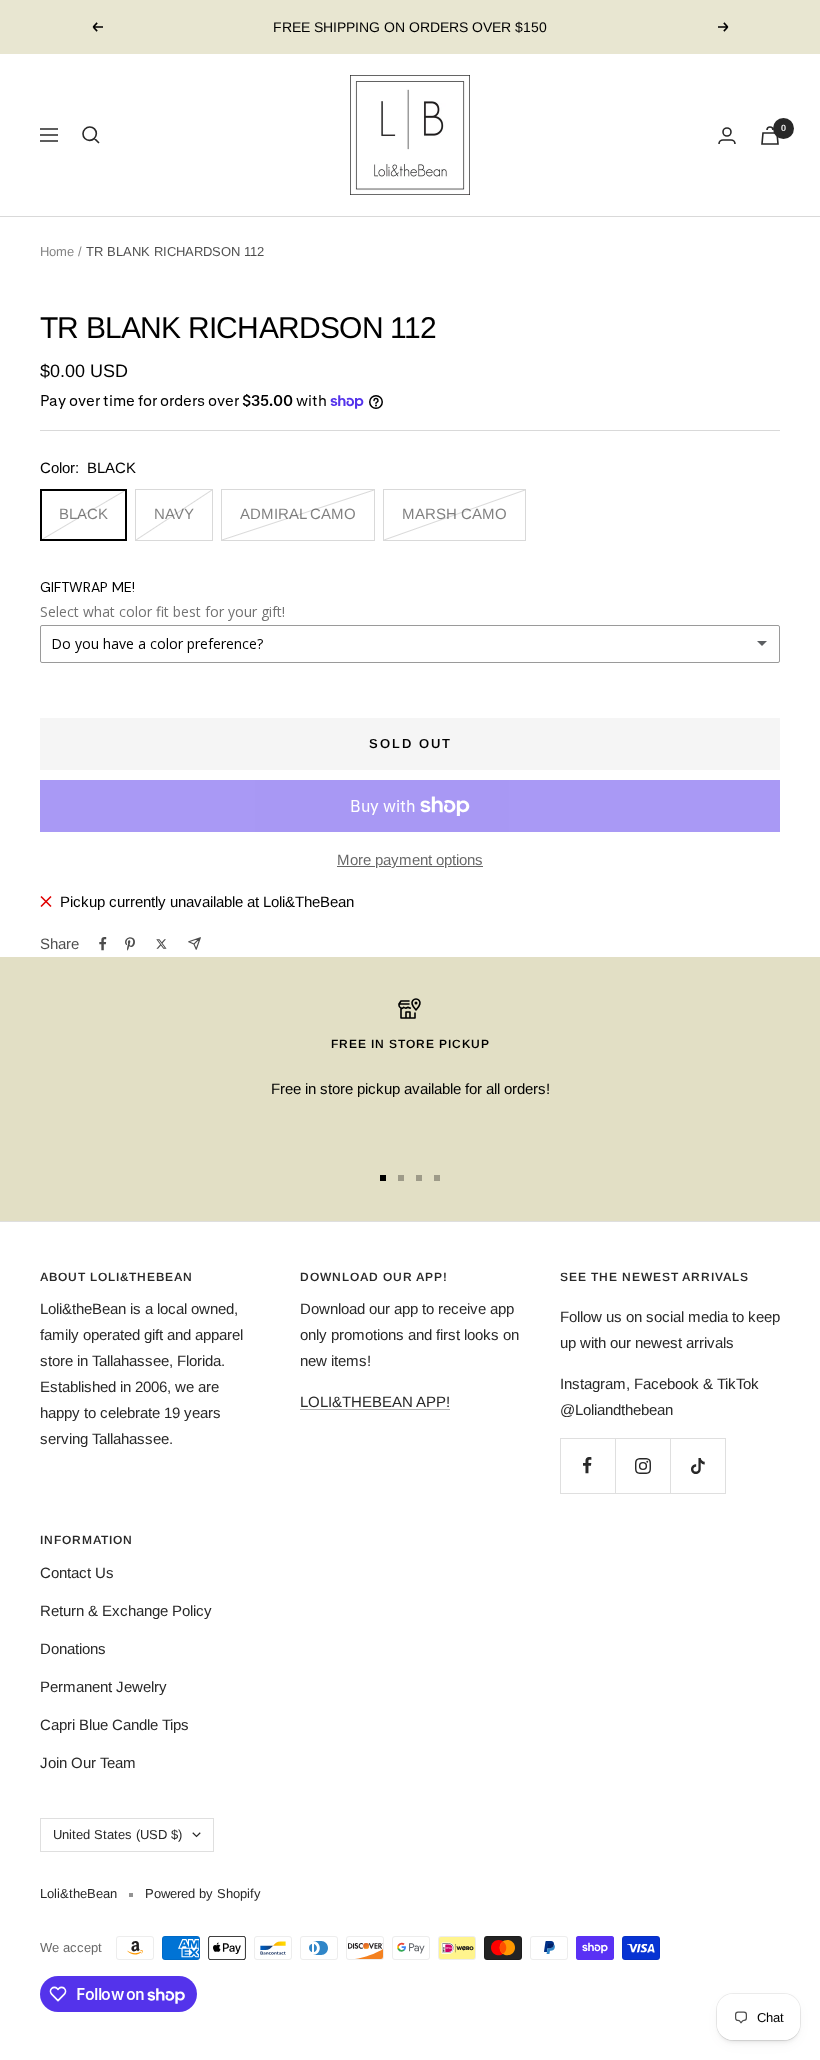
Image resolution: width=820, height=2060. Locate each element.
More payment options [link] (410, 859)
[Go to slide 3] (419, 1178)
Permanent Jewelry (103, 1686)
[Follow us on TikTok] (697, 1465)
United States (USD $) (117, 1834)
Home (57, 251)
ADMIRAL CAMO (298, 513)
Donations (73, 1648)
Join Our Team (88, 1762)
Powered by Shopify (203, 1893)
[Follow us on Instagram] (642, 1465)
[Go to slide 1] (383, 1178)
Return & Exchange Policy (126, 1610)
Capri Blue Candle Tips (114, 1724)
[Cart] (770, 135)
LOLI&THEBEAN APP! (375, 1401)
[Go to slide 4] (437, 1178)
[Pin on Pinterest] (130, 944)
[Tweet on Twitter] (161, 944)
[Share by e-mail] (194, 943)
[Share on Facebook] (103, 944)
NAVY (174, 513)
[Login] (727, 135)
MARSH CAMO (454, 513)
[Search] (91, 135)
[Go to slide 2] (401, 1178)
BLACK (83, 513)
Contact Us (77, 1572)
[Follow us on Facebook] (587, 1465)
